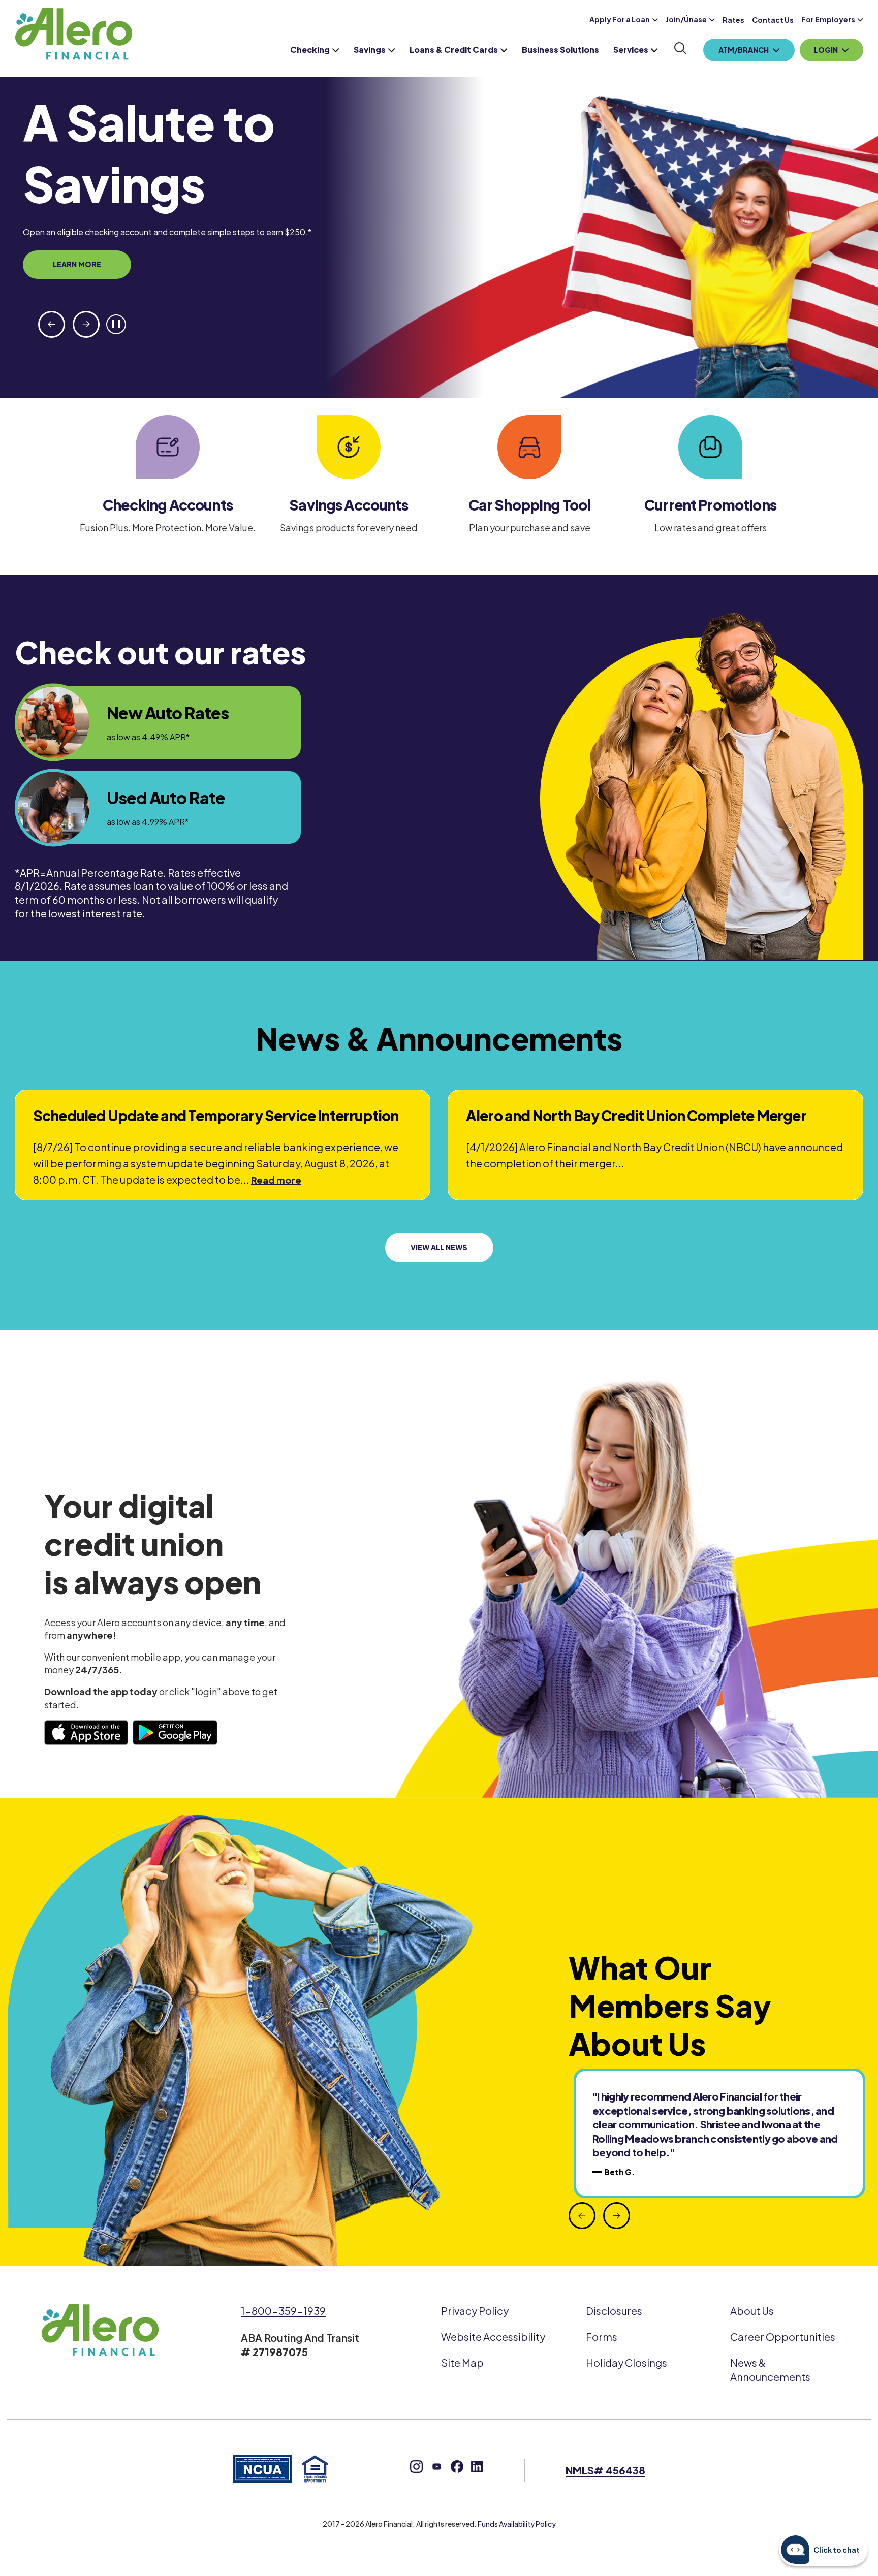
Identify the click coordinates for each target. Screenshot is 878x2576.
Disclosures (614, 2311)
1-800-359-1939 (283, 2311)
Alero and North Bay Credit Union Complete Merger (636, 1115)
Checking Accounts (168, 505)
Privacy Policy (475, 2311)
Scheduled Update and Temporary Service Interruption (216, 1115)
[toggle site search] (681, 49)
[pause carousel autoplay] (116, 324)
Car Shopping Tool (530, 505)
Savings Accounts (349, 505)
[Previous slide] (52, 324)
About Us (752, 2311)
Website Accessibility (493, 2336)
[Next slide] (86, 324)
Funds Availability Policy (517, 2524)
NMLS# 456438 (605, 2470)
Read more (276, 1180)
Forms (602, 2336)
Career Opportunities (783, 2336)
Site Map (462, 2362)
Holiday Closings (626, 2362)
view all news (439, 1247)
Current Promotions (710, 505)
